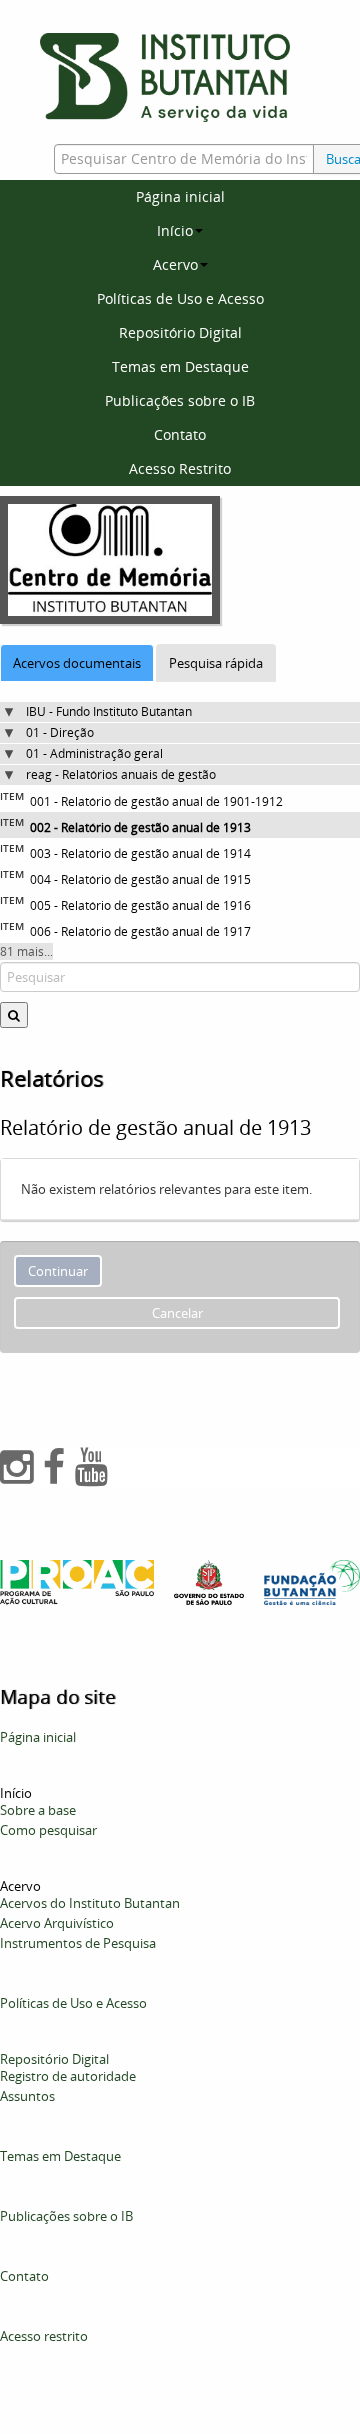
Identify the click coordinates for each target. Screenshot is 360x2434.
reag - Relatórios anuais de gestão (121, 774)
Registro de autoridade (68, 2076)
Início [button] (175, 230)
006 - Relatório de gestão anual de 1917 (140, 931)
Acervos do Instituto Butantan (90, 1903)
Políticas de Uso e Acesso (180, 298)
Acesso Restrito (180, 468)
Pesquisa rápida (216, 663)
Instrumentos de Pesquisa (78, 1943)
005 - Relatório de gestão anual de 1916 (140, 905)
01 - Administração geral (94, 753)
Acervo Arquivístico (57, 1923)
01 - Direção (60, 732)
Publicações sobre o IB (180, 400)
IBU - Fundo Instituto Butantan (109, 711)
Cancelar (177, 1313)
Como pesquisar (48, 1830)
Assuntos (27, 2096)
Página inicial (180, 196)
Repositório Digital (180, 332)
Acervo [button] (175, 264)
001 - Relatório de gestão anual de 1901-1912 (156, 801)
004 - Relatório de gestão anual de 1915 (140, 879)
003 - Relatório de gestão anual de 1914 (140, 853)
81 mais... (26, 951)
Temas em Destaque (180, 366)
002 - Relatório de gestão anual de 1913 (140, 827)
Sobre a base (38, 1810)
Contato (180, 434)
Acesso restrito (44, 2336)
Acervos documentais (77, 663)
